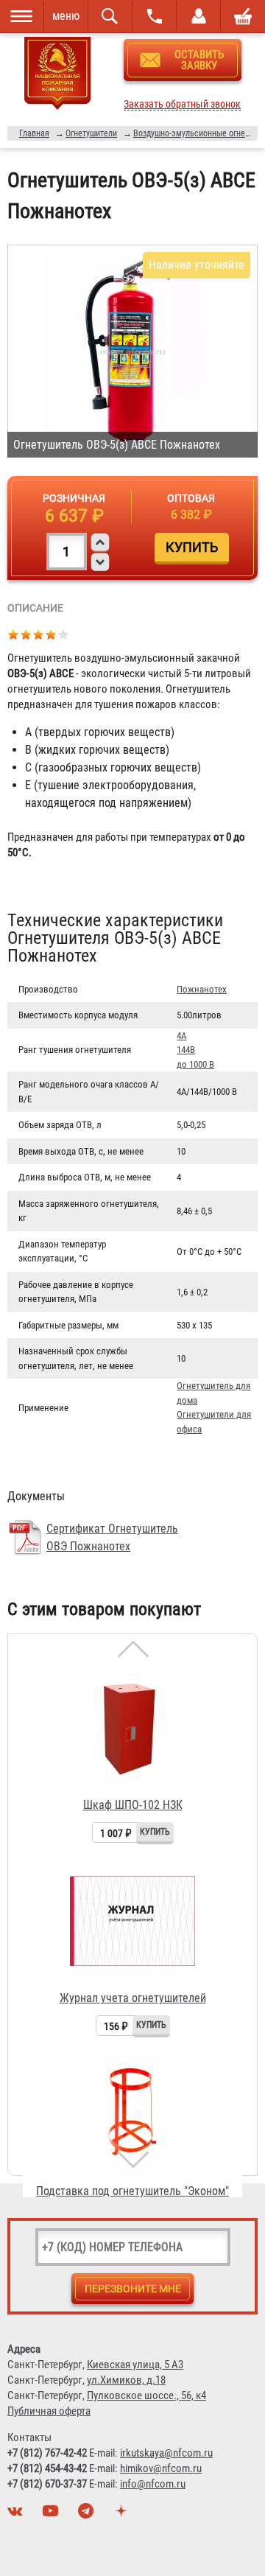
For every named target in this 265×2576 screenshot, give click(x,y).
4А (181, 1036)
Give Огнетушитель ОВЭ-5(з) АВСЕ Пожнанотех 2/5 (26, 634)
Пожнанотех (202, 989)
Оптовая (191, 498)
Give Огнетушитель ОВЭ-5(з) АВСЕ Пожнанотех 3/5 (39, 634)
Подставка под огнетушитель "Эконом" (132, 2191)
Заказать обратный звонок (182, 104)
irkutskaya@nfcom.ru (166, 2453)
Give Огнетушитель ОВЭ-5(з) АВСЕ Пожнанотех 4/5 (51, 634)
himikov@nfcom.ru (161, 2468)
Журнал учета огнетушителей (133, 1998)
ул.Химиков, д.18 (126, 2380)
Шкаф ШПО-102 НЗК (133, 1805)
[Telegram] (88, 2515)
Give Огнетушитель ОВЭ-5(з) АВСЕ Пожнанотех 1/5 (14, 634)
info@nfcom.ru (153, 2484)
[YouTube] (52, 2515)
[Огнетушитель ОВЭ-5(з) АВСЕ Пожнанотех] (132, 351)
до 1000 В (195, 1064)
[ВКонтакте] (17, 2515)
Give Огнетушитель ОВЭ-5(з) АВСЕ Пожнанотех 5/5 (64, 634)
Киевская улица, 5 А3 (135, 2365)
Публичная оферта (49, 2411)
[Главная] (57, 76)
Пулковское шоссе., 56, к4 (146, 2395)
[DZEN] (123, 2515)
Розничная (74, 498)
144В (186, 1050)
